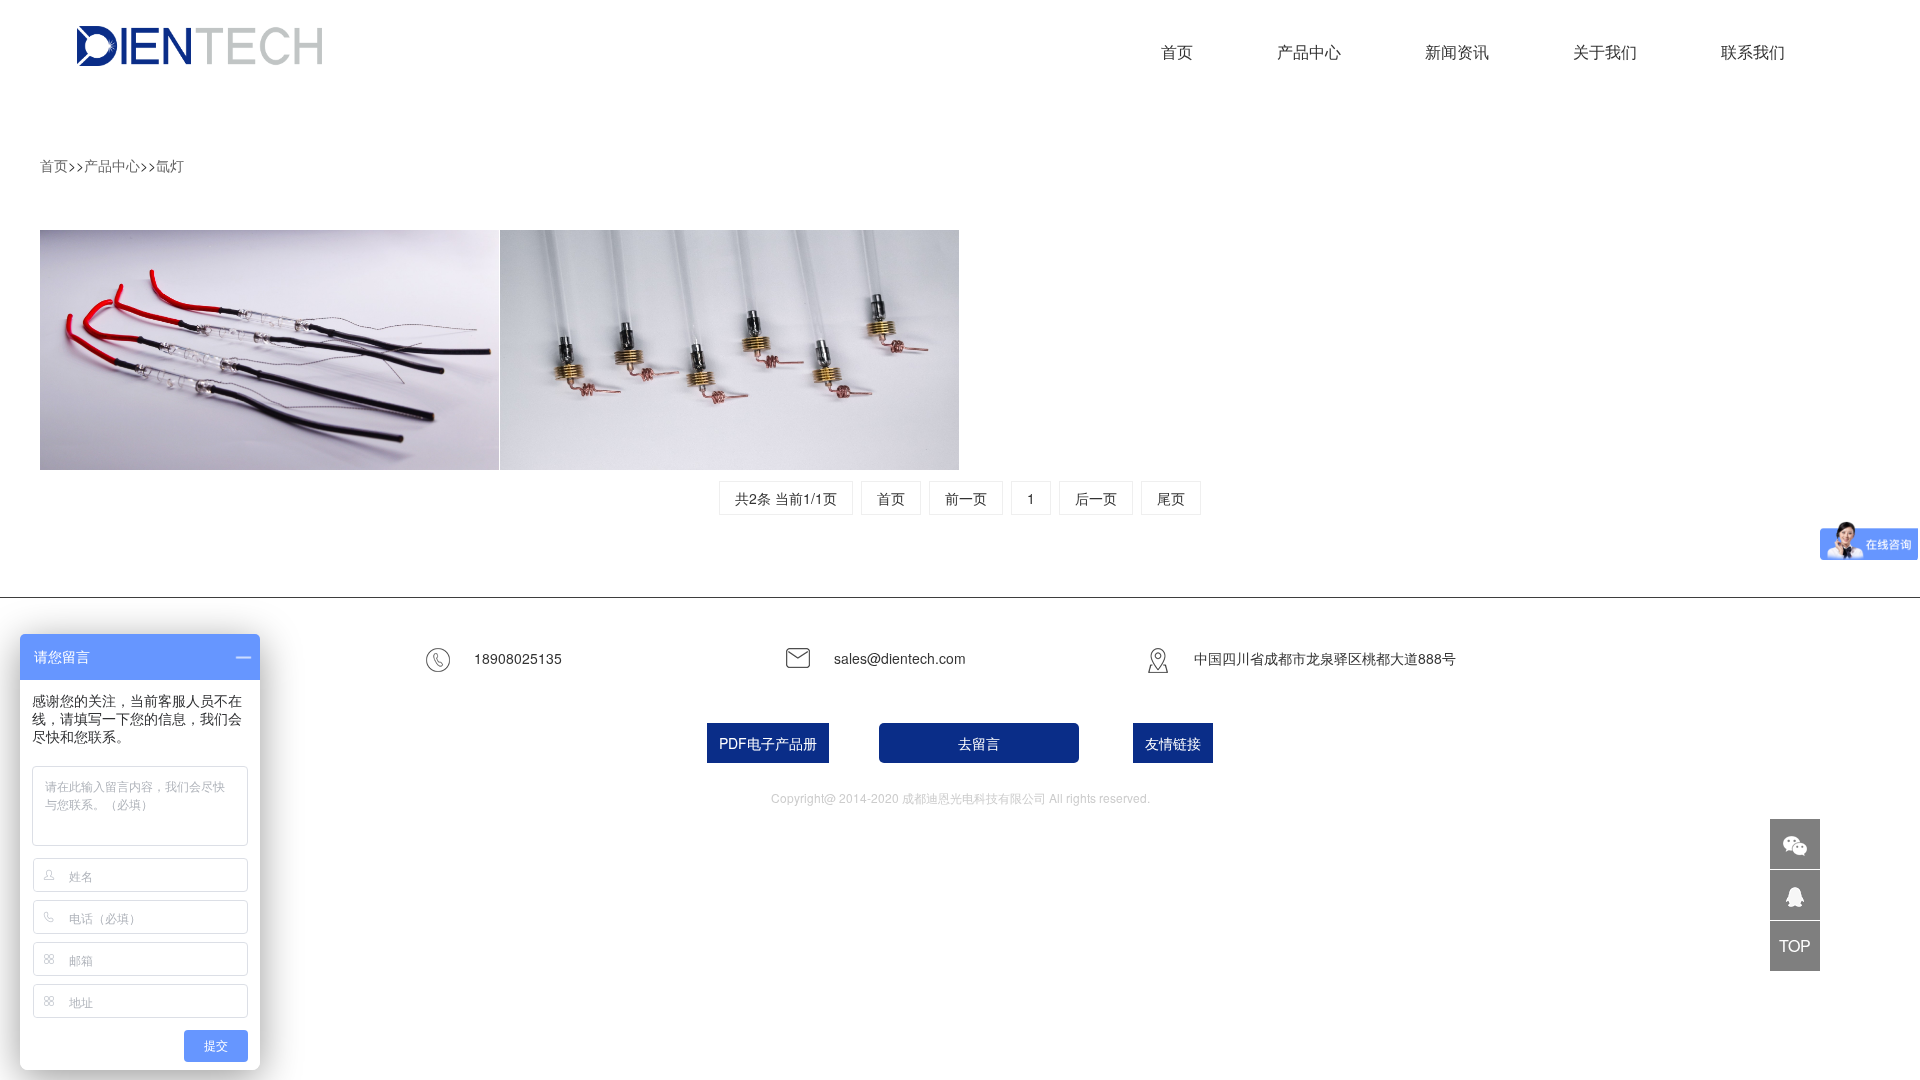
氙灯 (170, 165)
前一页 (966, 498)
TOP (1795, 945)
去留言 (979, 743)
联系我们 (1753, 51)
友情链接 (1173, 743)
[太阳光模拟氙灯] (730, 350)
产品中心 (112, 165)
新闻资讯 (1457, 51)
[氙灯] (270, 350)
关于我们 (1605, 51)
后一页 (1096, 498)
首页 (1177, 51)
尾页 (1171, 498)
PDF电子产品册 (768, 743)
